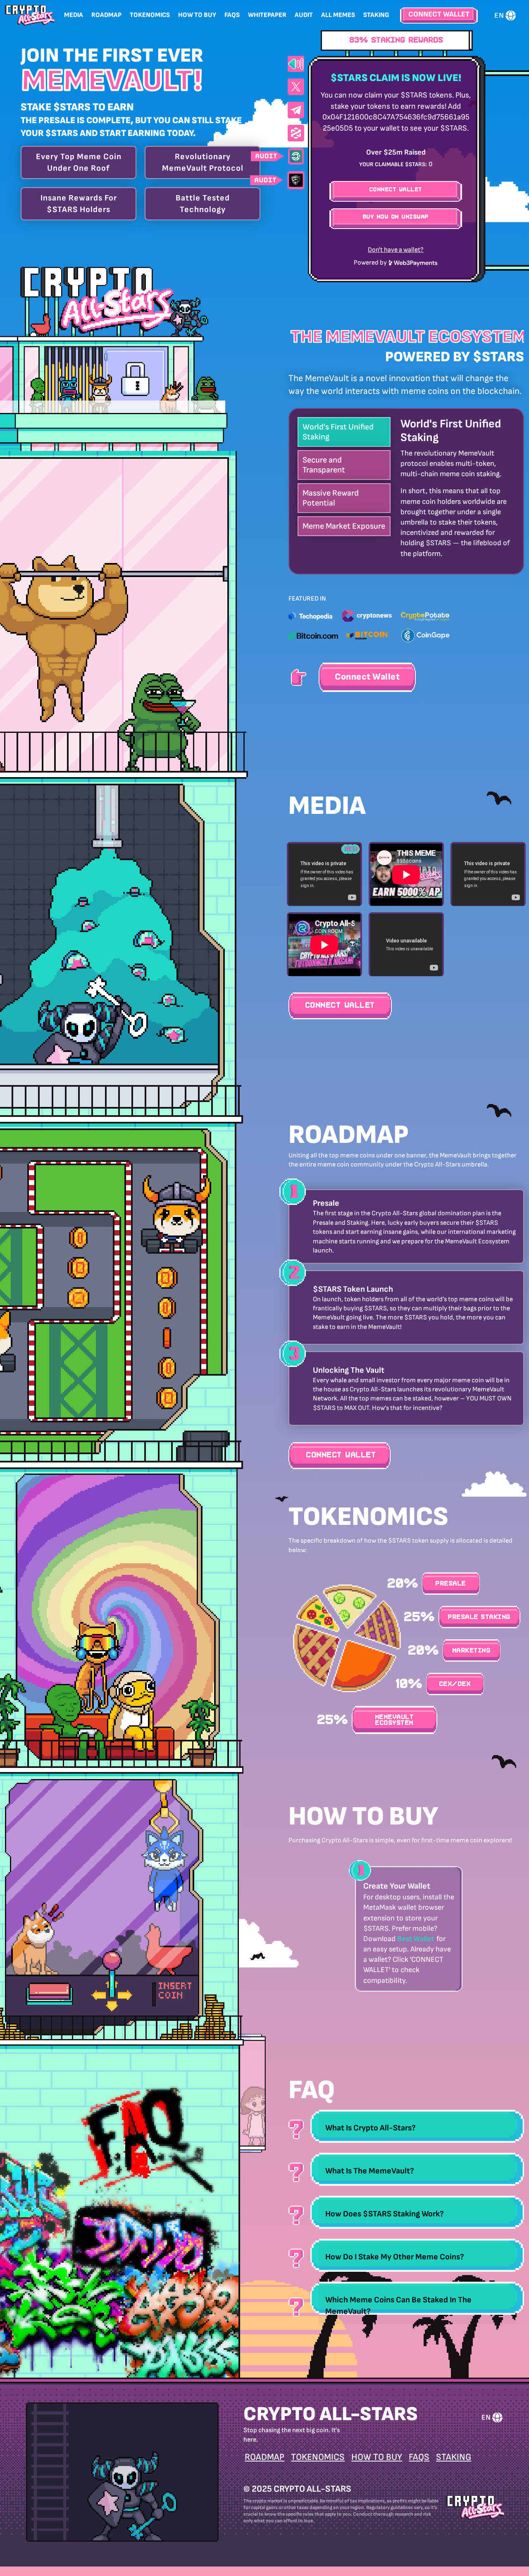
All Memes (338, 15)
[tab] (417, 2127)
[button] (417, 2127)
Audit (304, 15)
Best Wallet (416, 1939)
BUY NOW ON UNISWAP (396, 217)
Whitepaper (267, 15)
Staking (376, 15)
